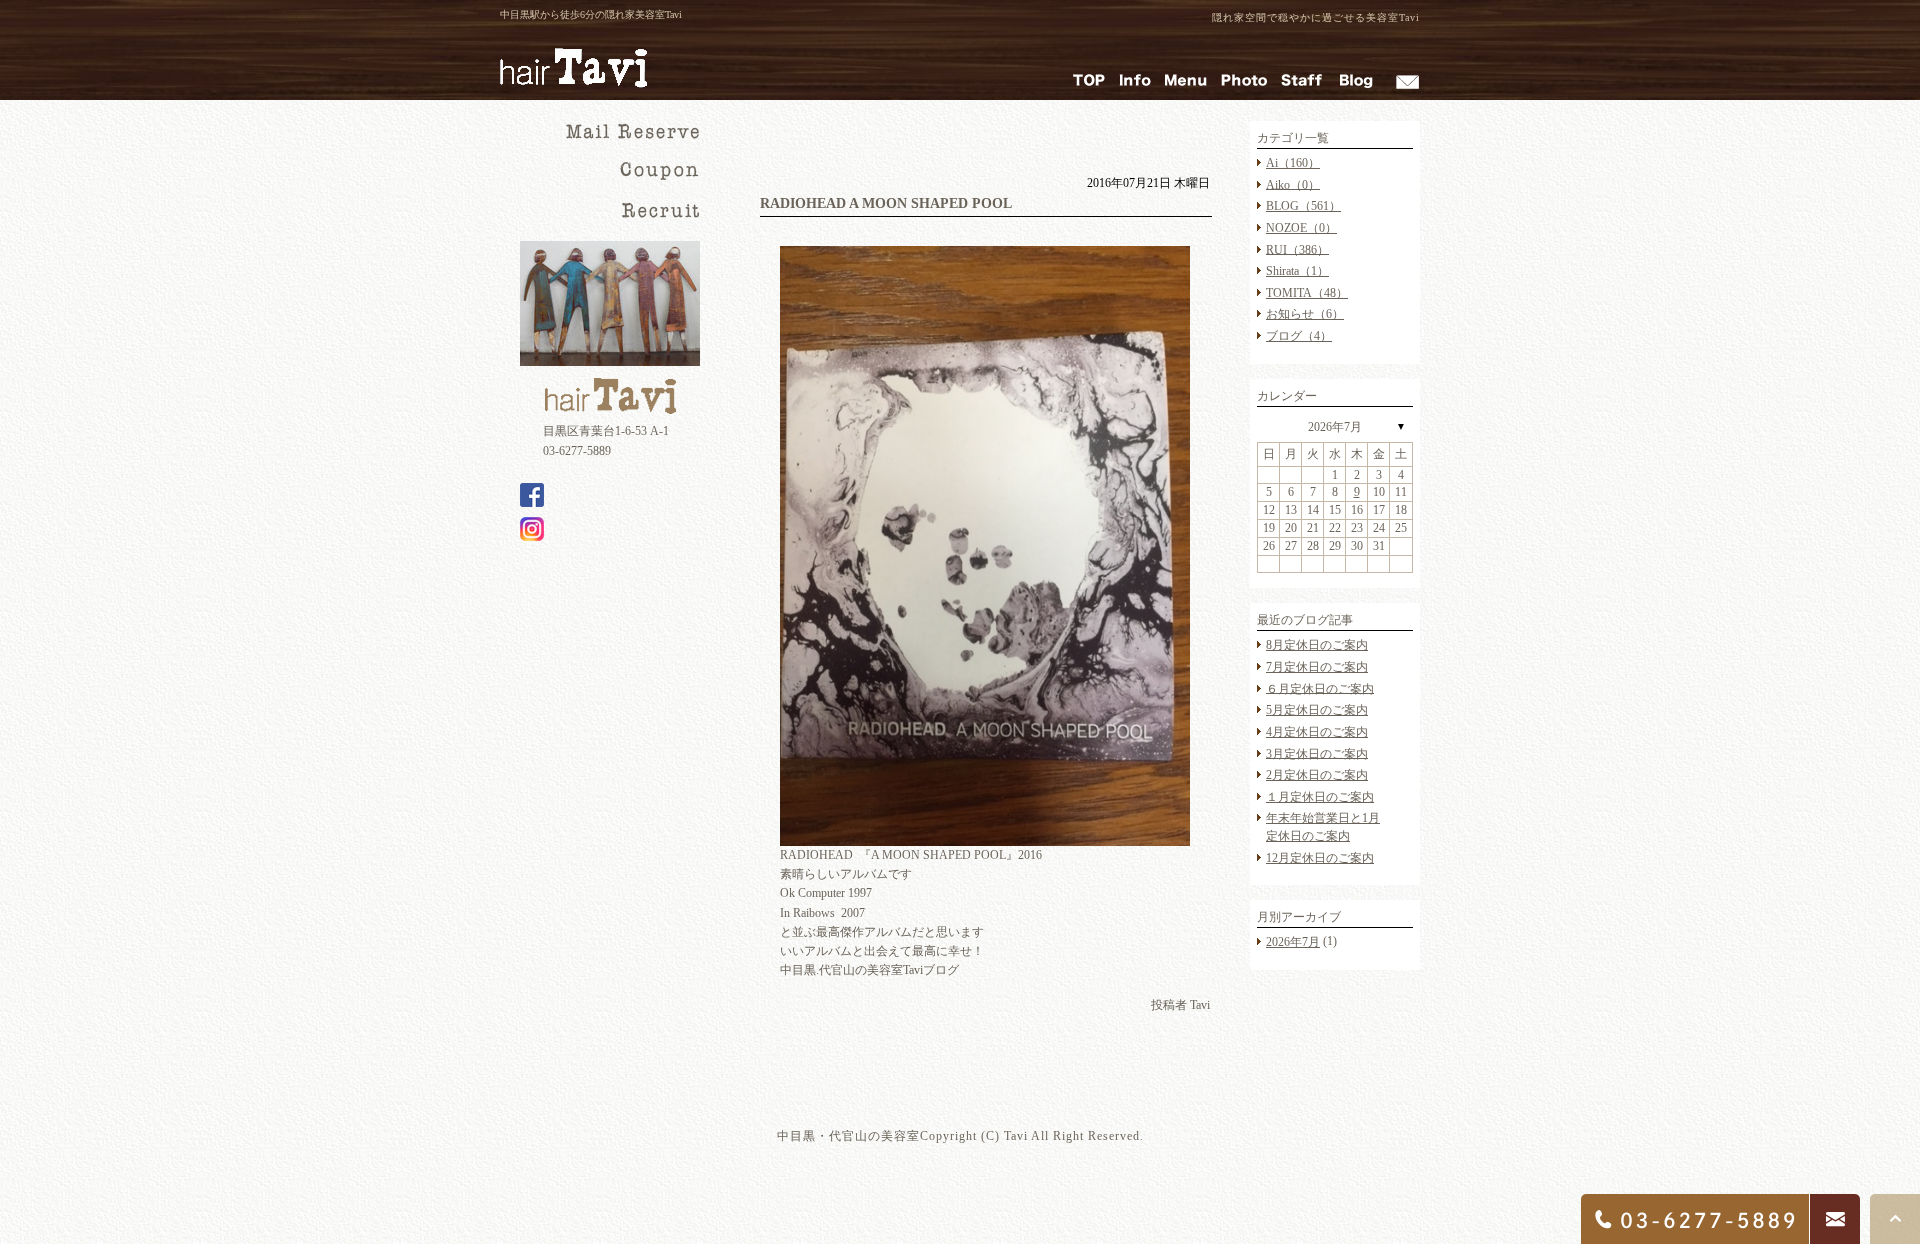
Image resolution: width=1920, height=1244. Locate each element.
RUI (1297, 249)
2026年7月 (1335, 427)
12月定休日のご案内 (1320, 858)
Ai (1293, 163)
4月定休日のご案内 (1317, 732)
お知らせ (1305, 314)
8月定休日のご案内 (1317, 645)
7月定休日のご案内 (1317, 667)
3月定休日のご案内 (1317, 753)
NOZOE (1301, 228)
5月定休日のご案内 (1317, 710)
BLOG (1303, 206)
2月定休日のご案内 (1317, 775)
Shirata (1297, 271)
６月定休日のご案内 (1320, 688)
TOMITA (1307, 293)
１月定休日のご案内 (1320, 797)
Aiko (1293, 184)
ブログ (1299, 336)
